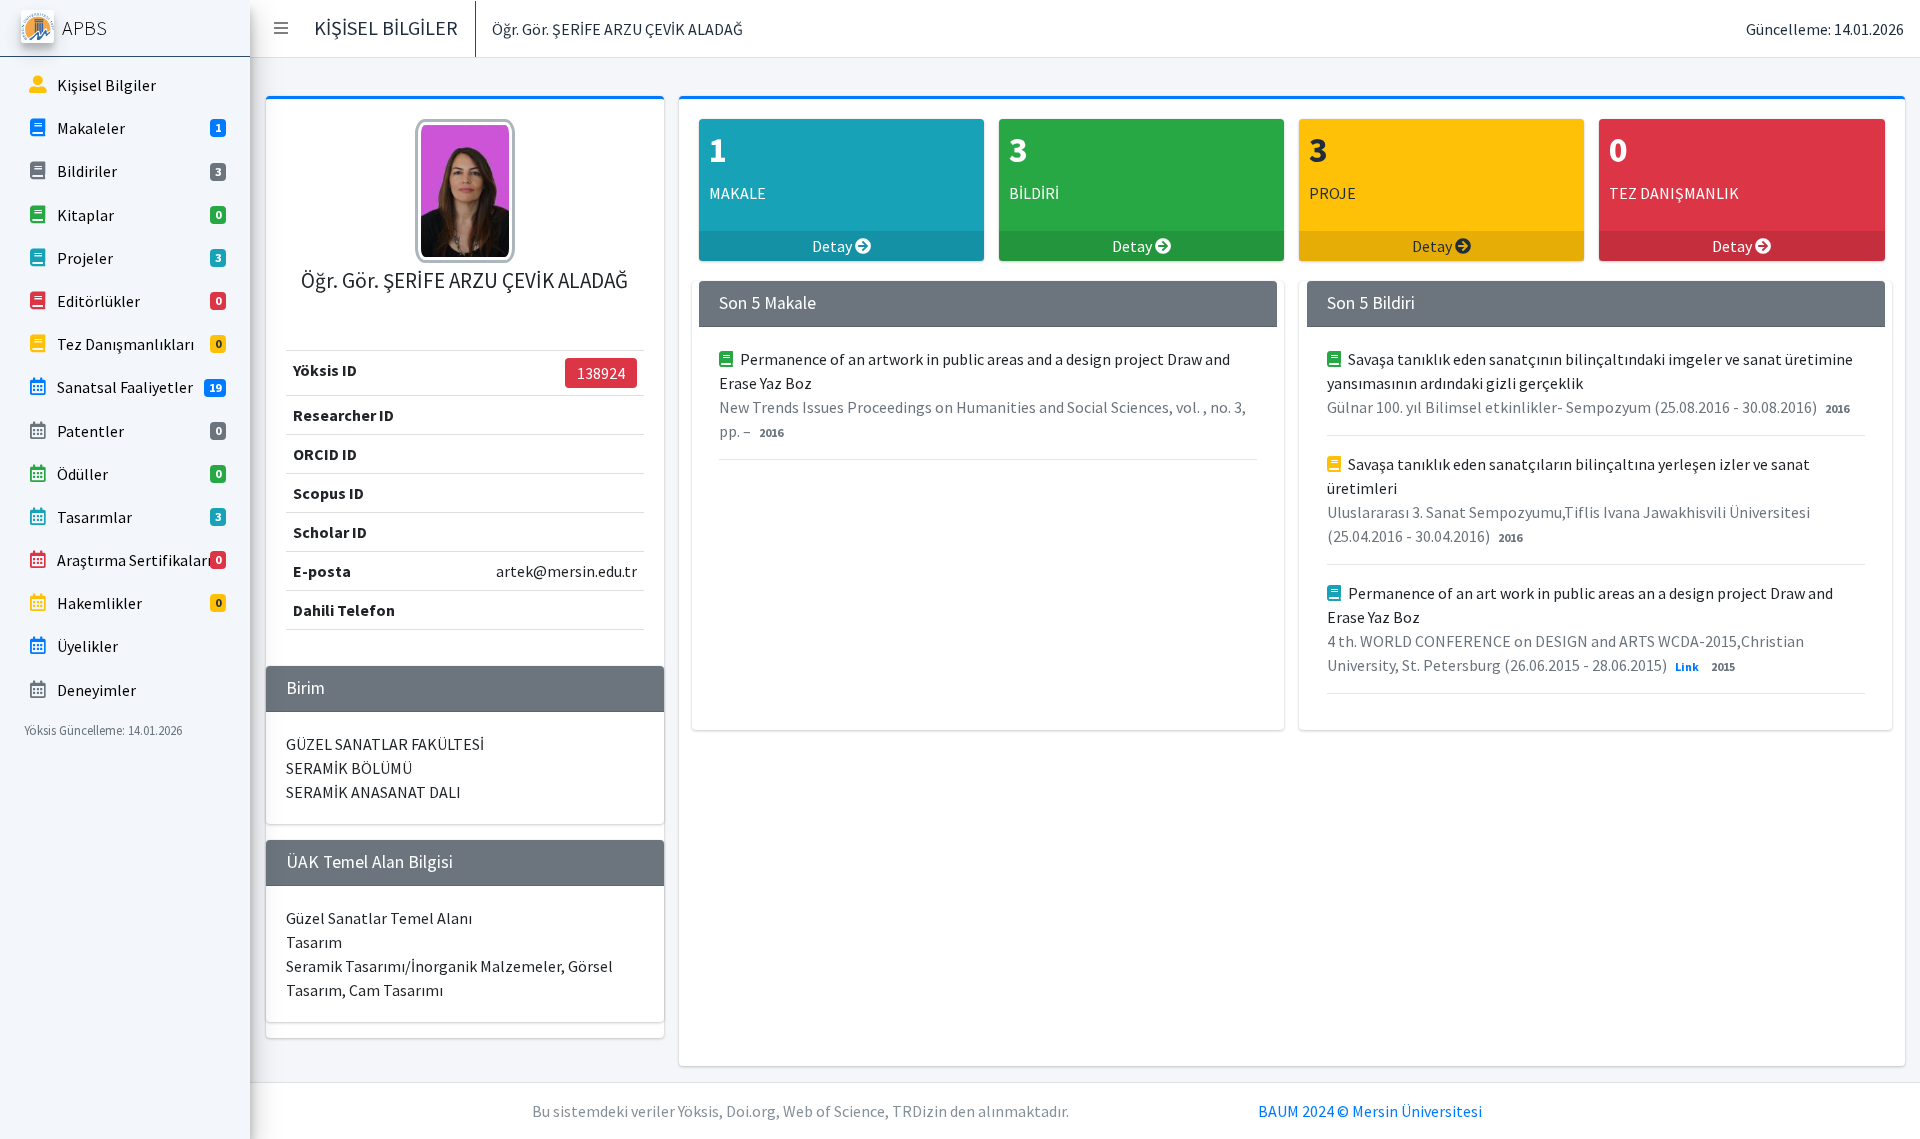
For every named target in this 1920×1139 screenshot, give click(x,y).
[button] (281, 28)
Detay (833, 246)
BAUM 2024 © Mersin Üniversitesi (1370, 1111)
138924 (601, 373)
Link (1687, 666)
